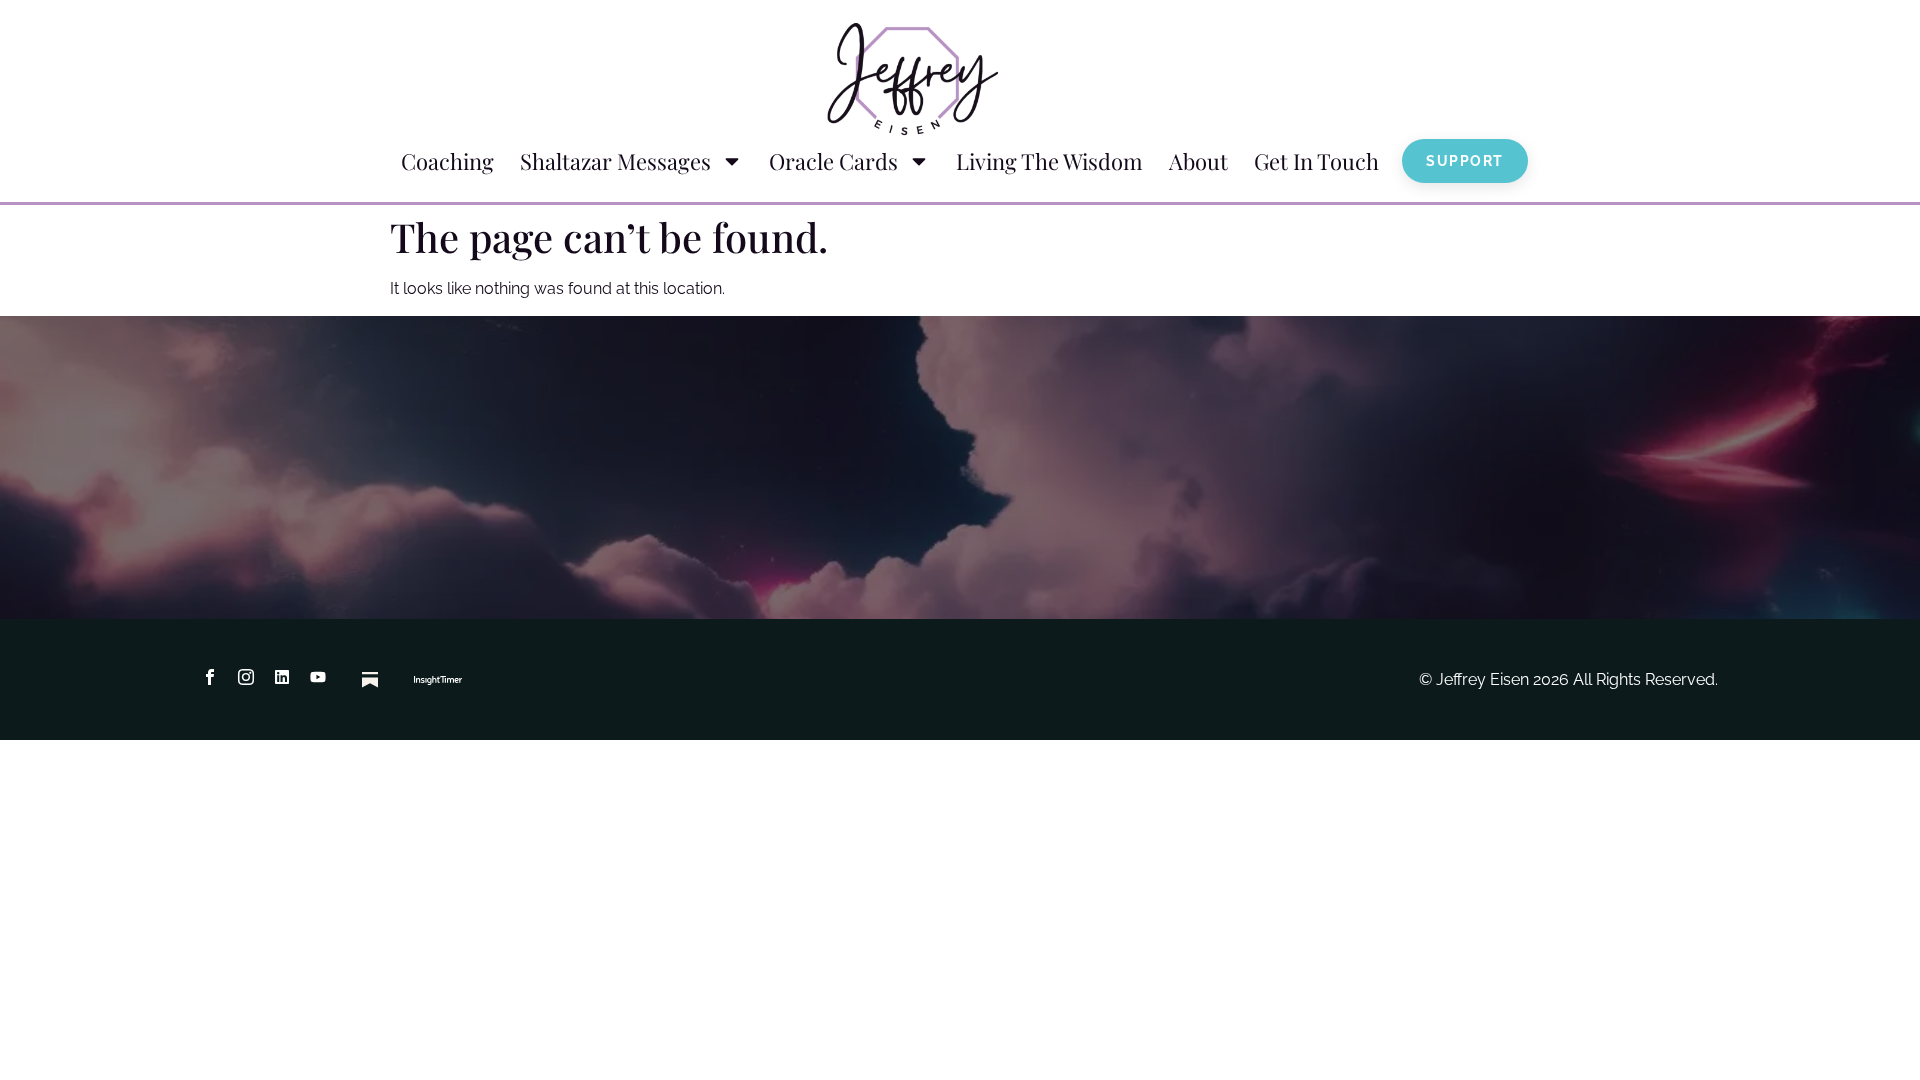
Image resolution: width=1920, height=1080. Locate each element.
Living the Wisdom (1049, 161)
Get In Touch (1316, 161)
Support (1465, 161)
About (1198, 161)
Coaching (447, 161)
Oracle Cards (833, 161)
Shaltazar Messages (615, 161)
